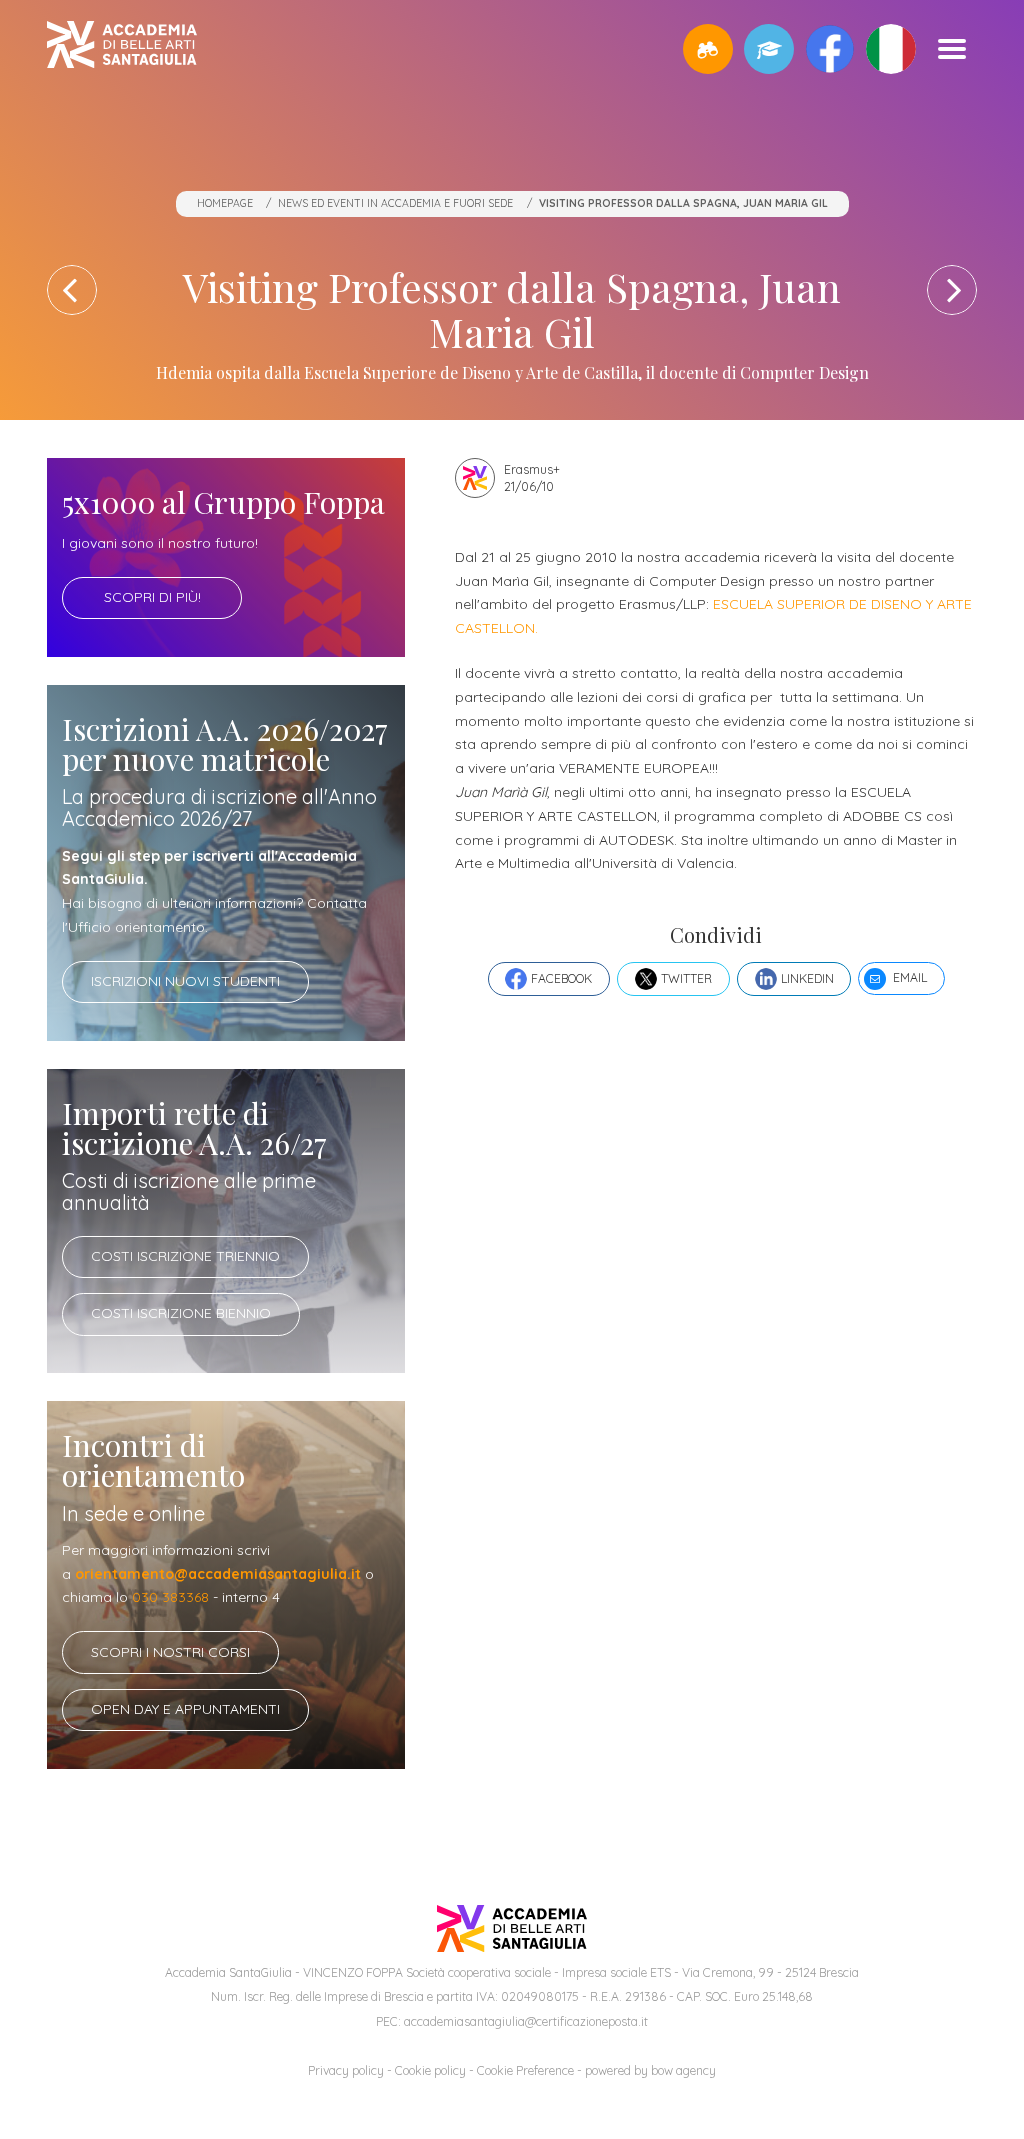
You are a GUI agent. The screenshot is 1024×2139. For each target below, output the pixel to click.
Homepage (225, 203)
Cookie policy (430, 2070)
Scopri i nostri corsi (170, 1652)
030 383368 (170, 1597)
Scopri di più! (152, 597)
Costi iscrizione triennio (185, 1256)
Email (910, 977)
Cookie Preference (525, 2070)
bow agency (683, 2070)
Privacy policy (346, 2070)
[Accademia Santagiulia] (122, 48)
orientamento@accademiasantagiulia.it (218, 1574)
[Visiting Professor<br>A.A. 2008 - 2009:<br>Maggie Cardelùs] (72, 290)
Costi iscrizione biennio (181, 1313)
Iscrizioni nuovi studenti (185, 981)
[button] (708, 49)
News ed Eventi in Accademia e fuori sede (395, 203)
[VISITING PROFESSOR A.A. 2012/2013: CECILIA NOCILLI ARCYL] (952, 290)
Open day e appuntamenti (185, 1709)
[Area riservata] (769, 49)
